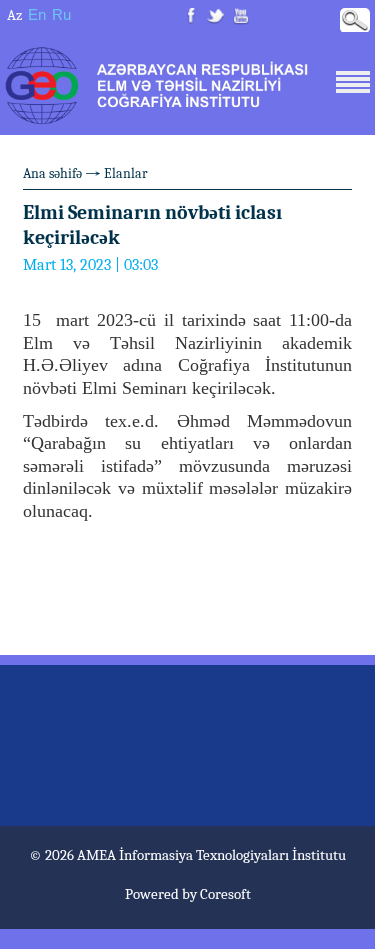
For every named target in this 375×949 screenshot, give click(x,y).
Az (14, 15)
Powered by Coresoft (188, 894)
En (37, 14)
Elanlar (126, 173)
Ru (61, 14)
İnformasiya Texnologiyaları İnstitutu (232, 855)
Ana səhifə (52, 173)
